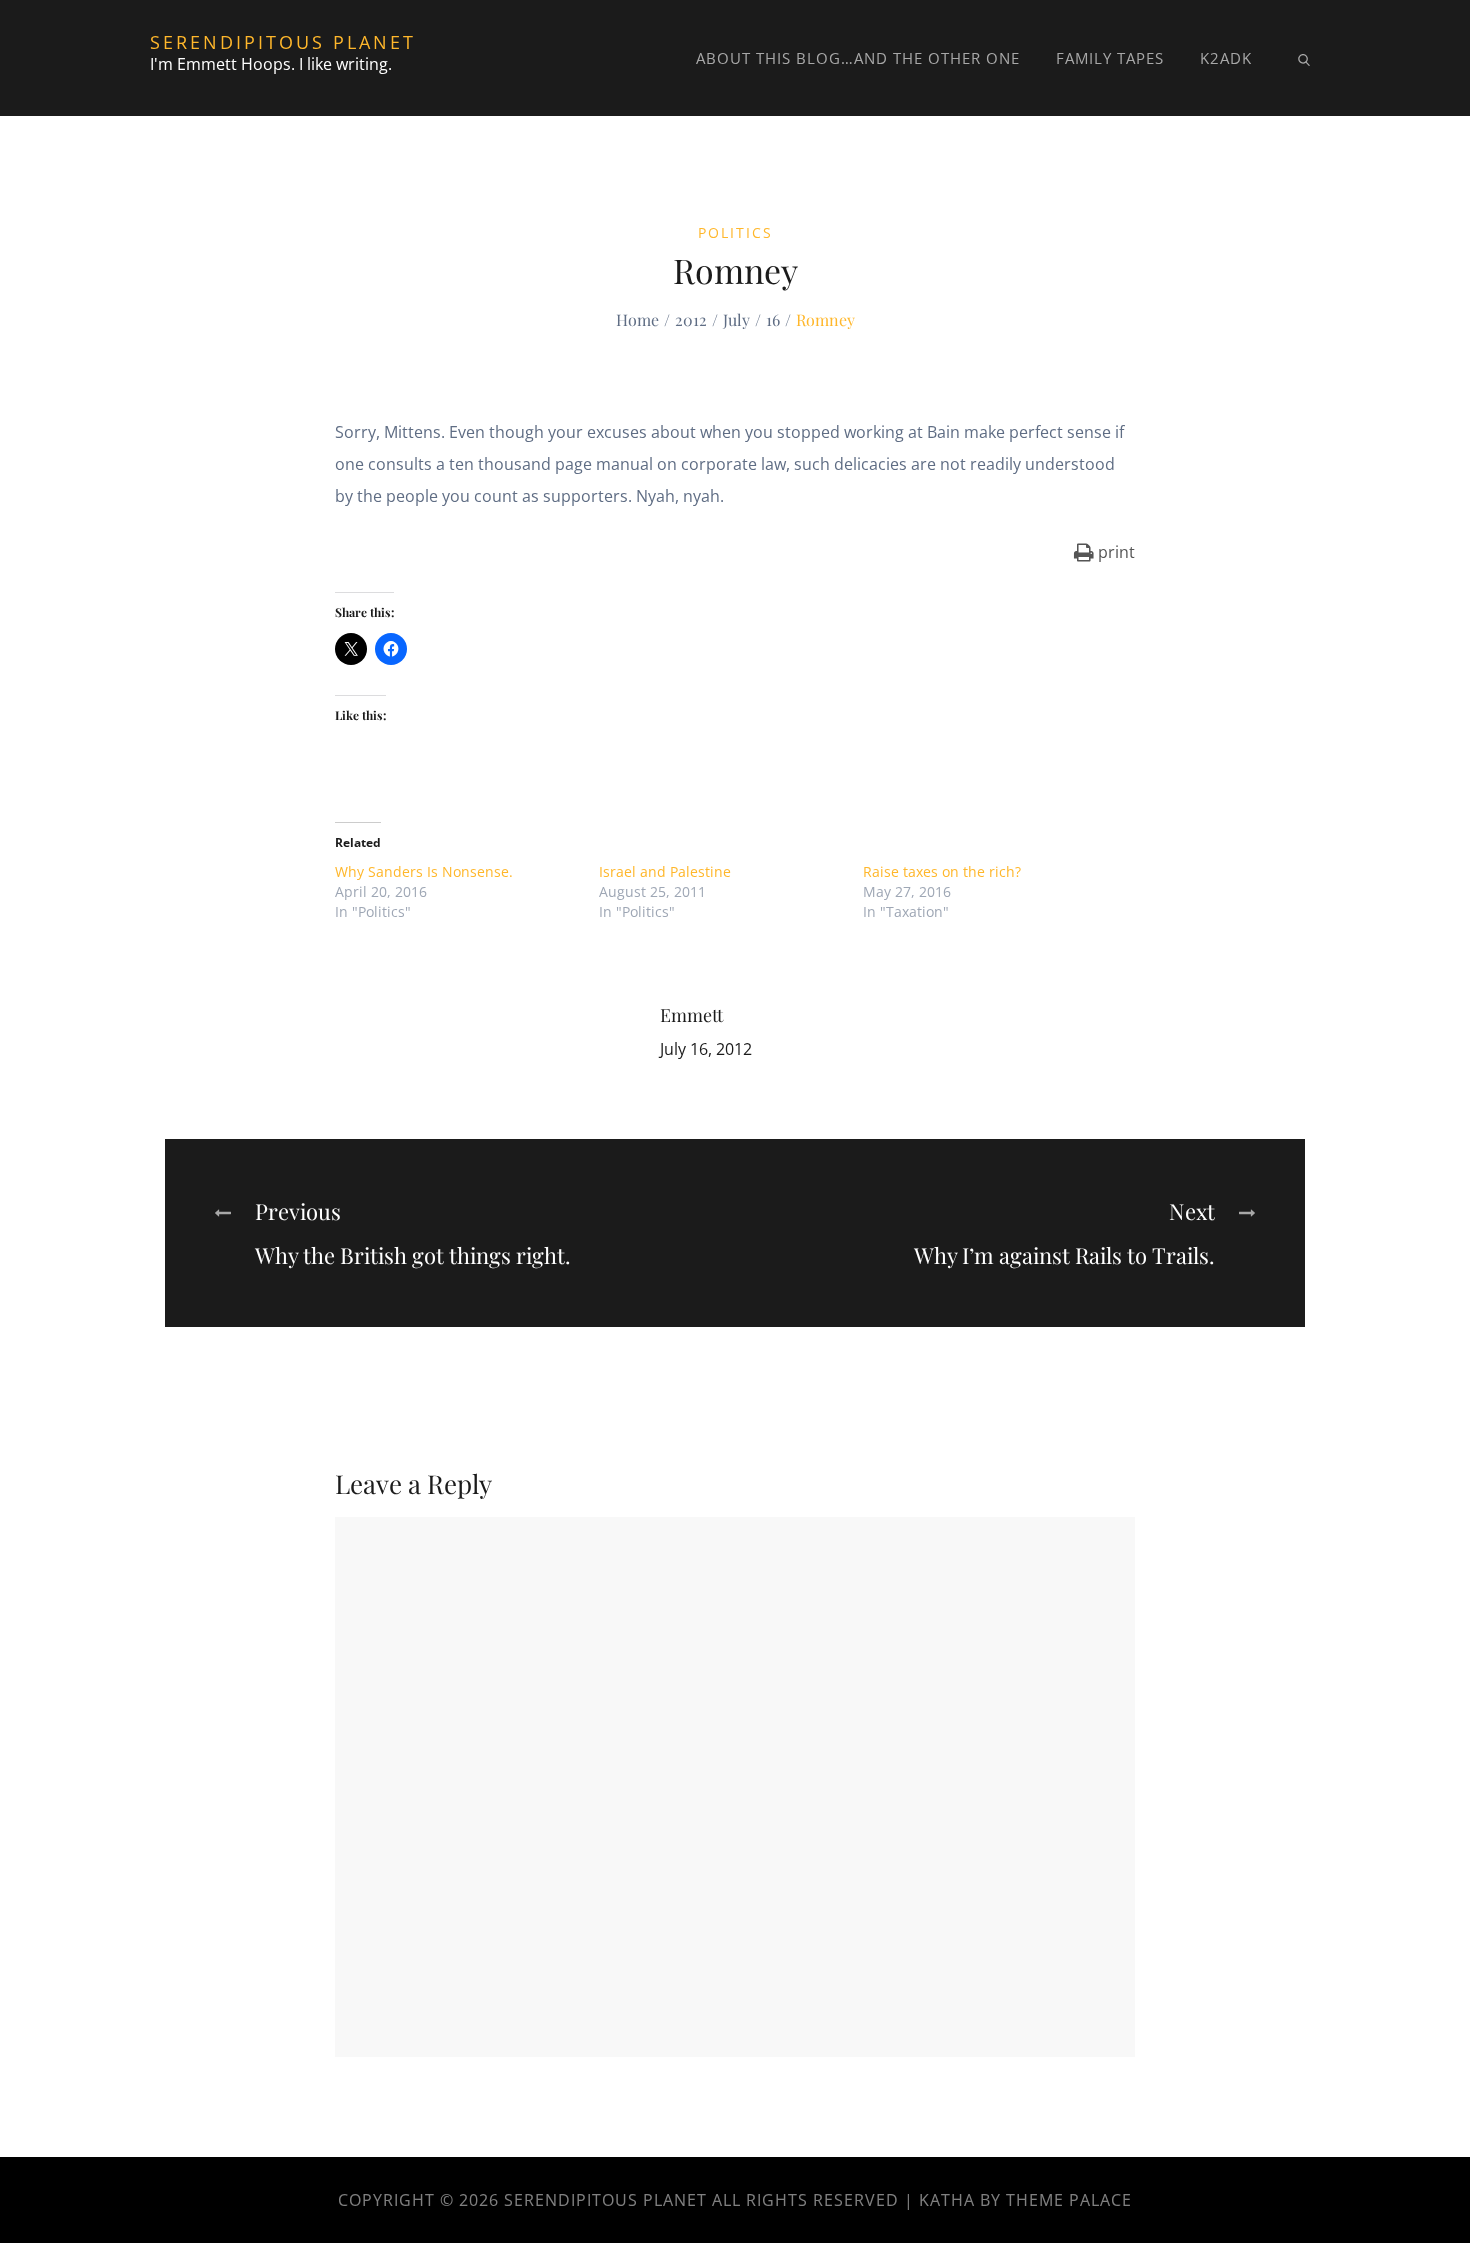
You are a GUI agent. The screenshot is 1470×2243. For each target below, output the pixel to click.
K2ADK (1226, 58)
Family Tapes (1110, 58)
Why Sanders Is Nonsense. (424, 871)
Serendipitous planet (283, 42)
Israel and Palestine (665, 871)
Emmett (691, 1015)
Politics (735, 232)
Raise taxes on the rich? (942, 871)
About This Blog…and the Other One (858, 58)
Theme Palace (1069, 2200)
